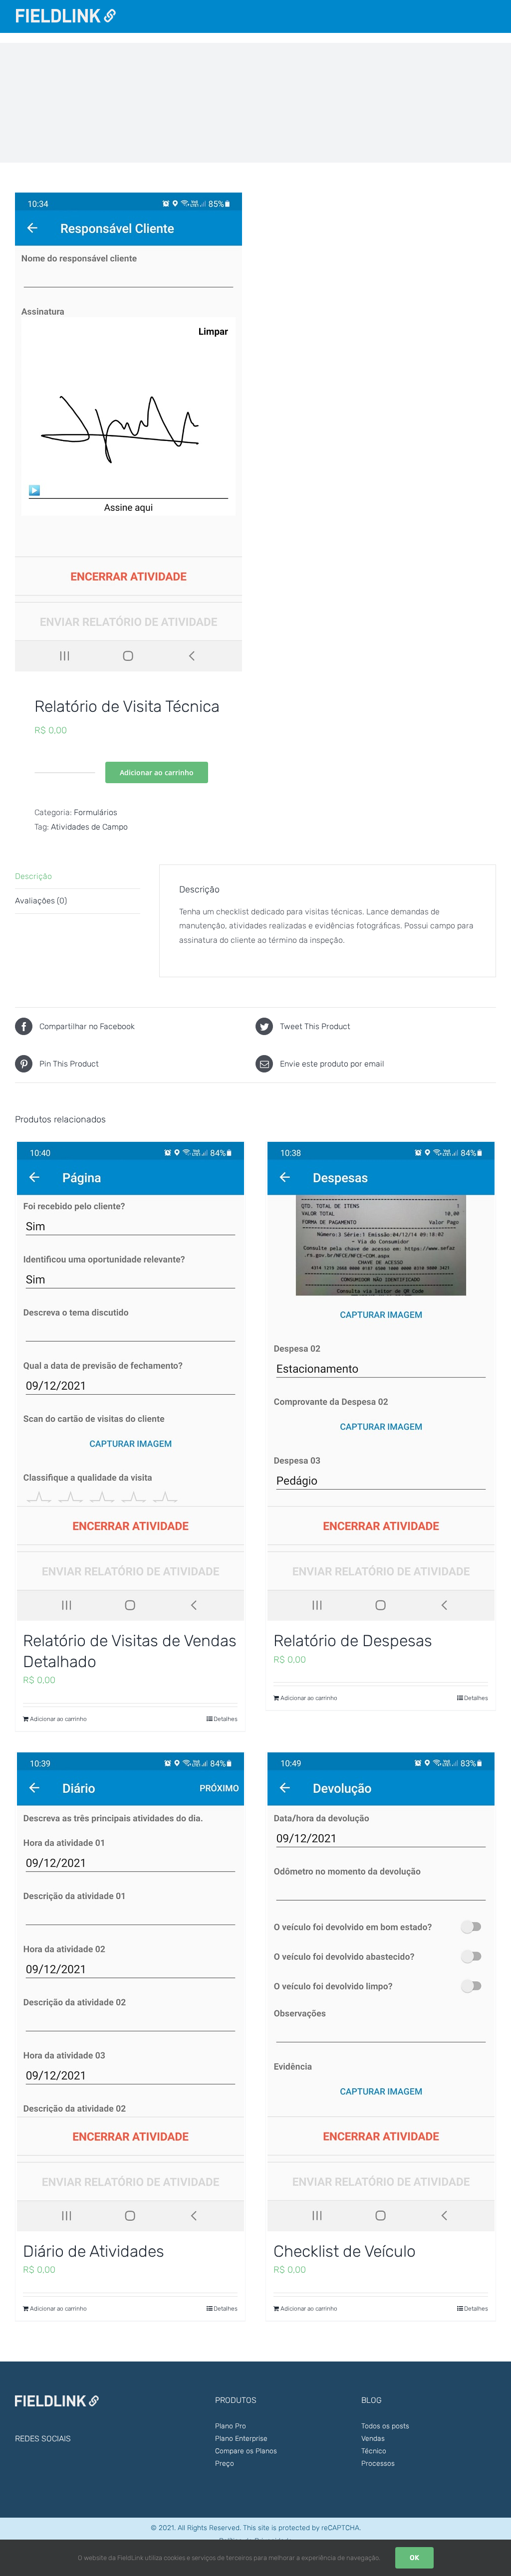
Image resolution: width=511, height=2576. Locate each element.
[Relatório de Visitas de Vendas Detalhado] (130, 1381)
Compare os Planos (246, 2451)
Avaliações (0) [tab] (41, 901)
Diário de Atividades (94, 2251)
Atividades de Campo (89, 827)
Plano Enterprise (241, 2439)
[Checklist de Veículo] (381, 1992)
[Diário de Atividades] (130, 1992)
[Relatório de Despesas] (381, 1381)
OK (414, 2558)
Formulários (96, 812)
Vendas (373, 2439)
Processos (378, 2464)
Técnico (374, 2451)
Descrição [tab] (33, 876)
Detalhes (226, 1719)
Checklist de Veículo (345, 2251)
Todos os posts (385, 2426)
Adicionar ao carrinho (157, 772)
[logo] (66, 13)
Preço (225, 2464)
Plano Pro (231, 2426)
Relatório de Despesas (353, 1641)
